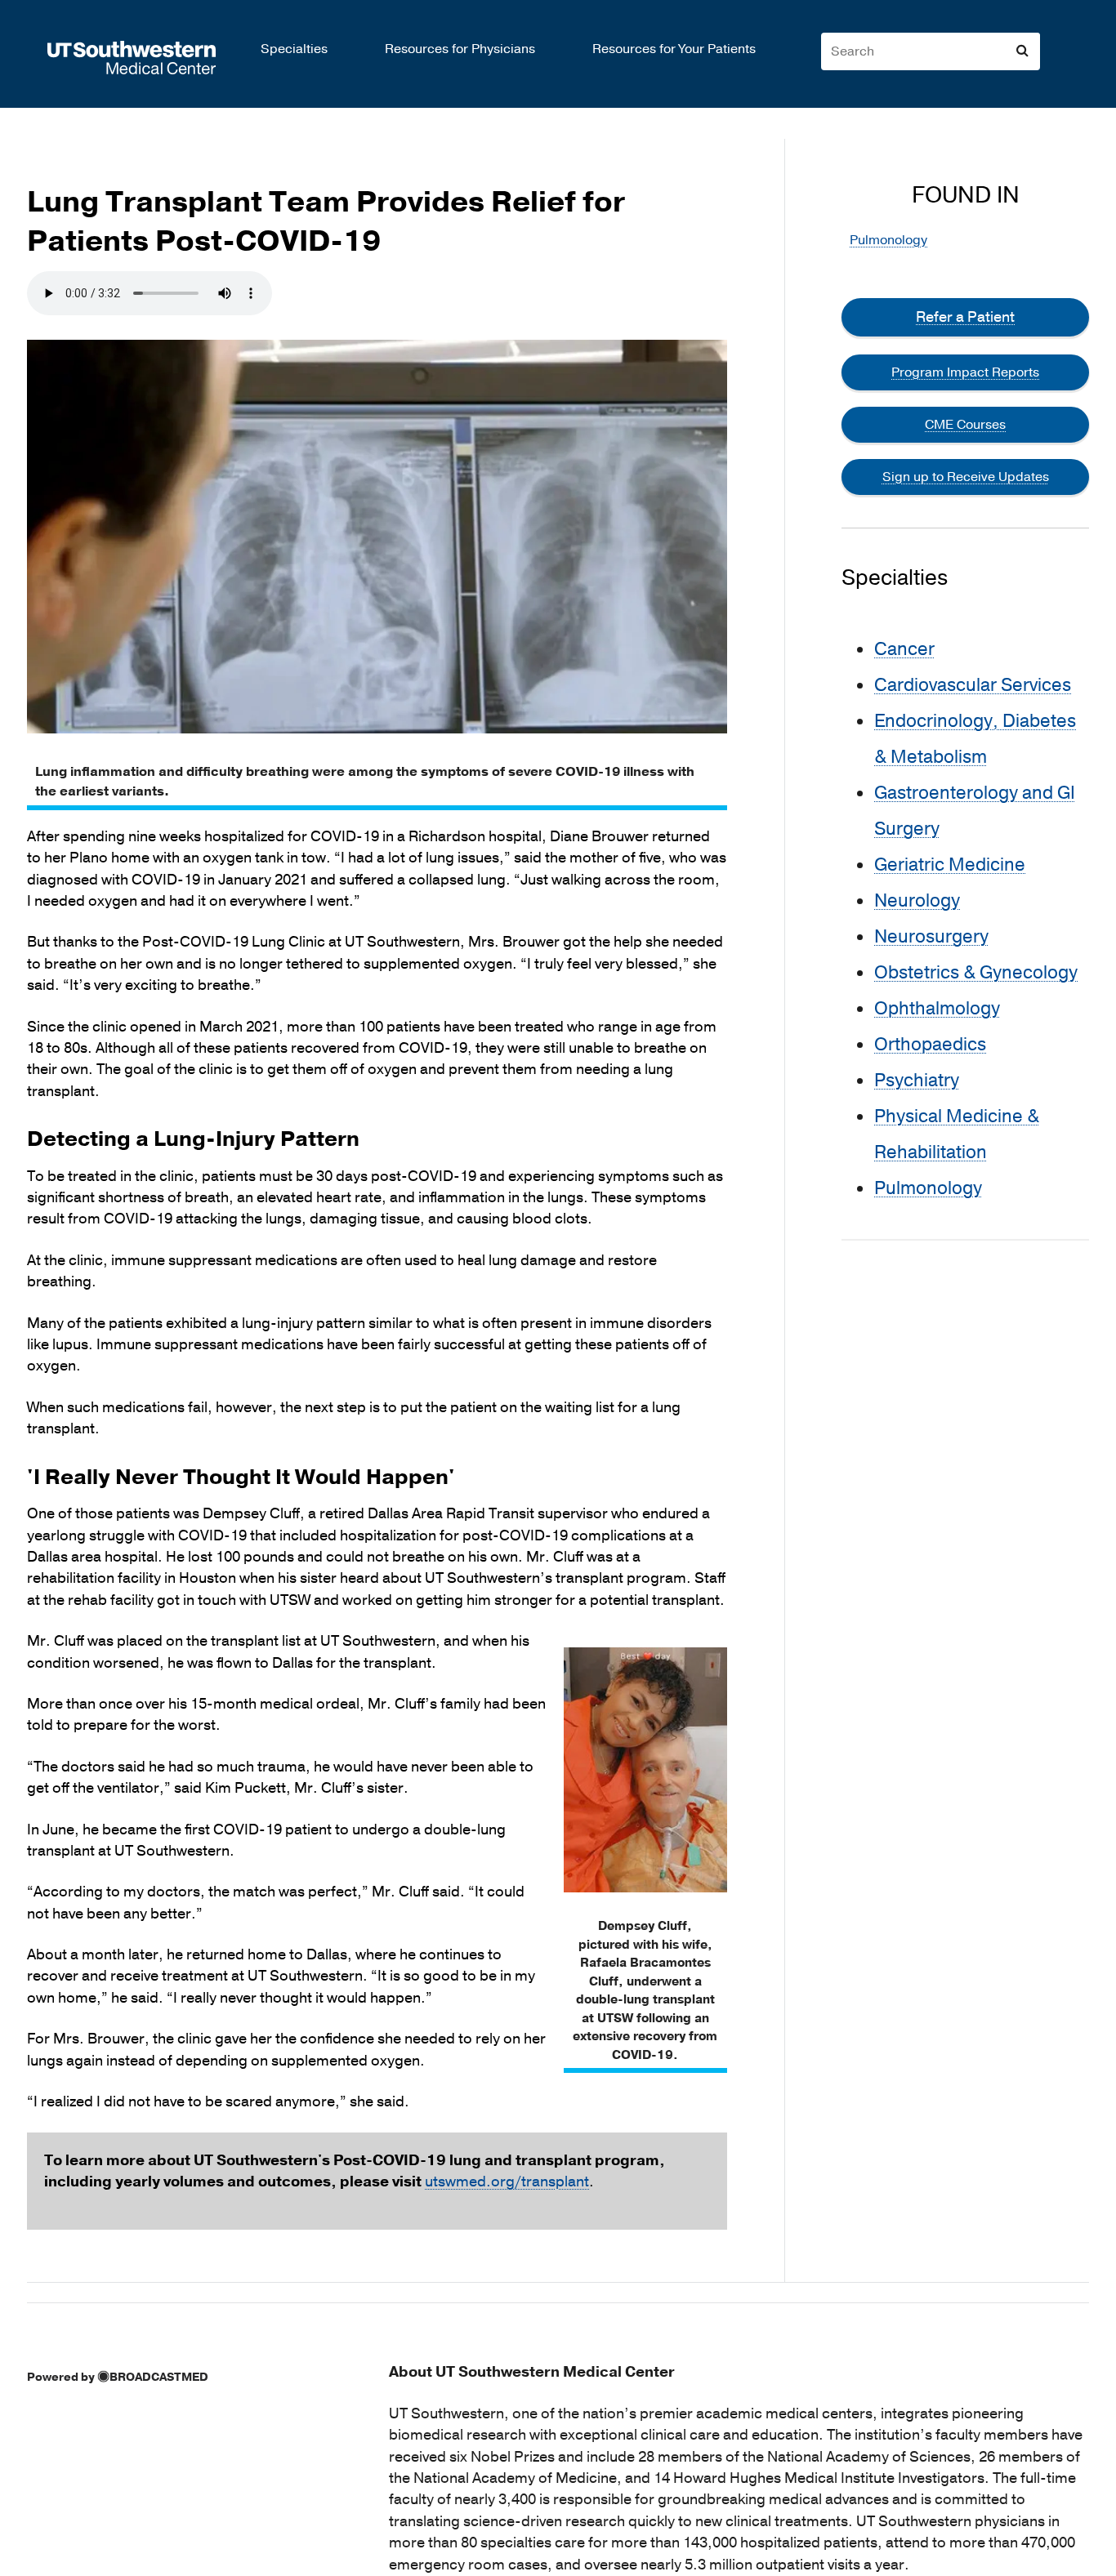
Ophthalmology (937, 1009)
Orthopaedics (930, 1045)
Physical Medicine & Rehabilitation (957, 1134)
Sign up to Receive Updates (966, 477)
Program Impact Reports (965, 372)
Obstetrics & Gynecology (976, 973)
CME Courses (965, 425)
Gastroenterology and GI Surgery (975, 811)
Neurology (917, 901)
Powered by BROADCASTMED (118, 2377)
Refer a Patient (965, 317)
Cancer (904, 649)
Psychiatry (917, 1081)
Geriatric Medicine (950, 865)
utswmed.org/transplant (507, 2182)
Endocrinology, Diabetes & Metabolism (975, 739)
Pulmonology (888, 240)
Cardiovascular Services (973, 685)
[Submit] (1022, 51)
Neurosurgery (931, 937)
